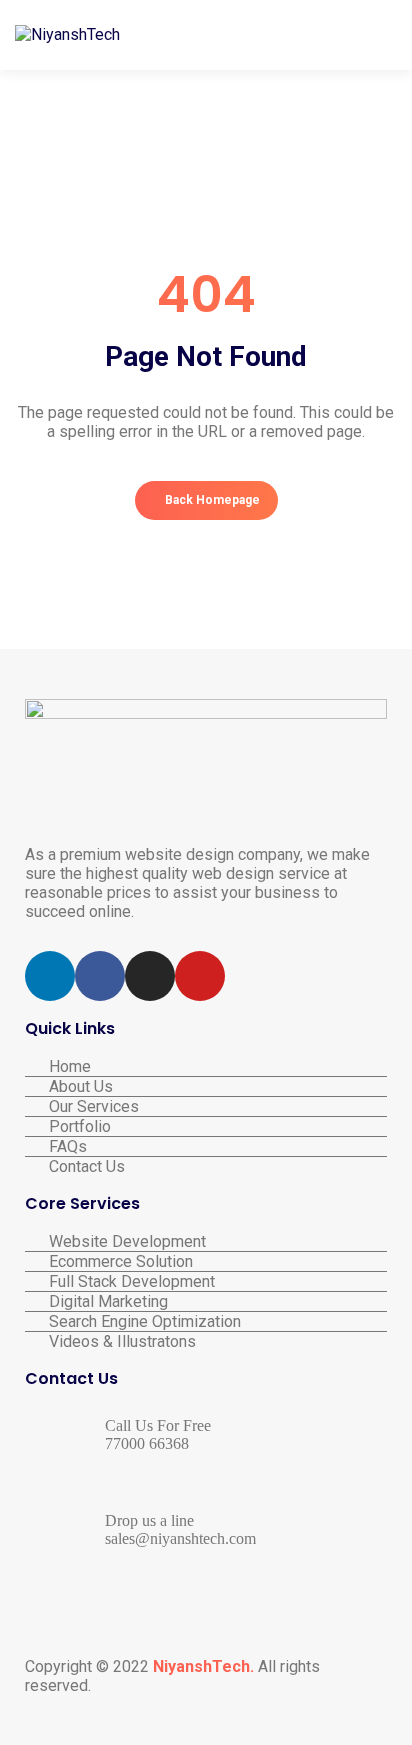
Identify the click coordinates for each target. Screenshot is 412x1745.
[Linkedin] (50, 976)
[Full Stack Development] (206, 1281)
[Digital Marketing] (206, 1301)
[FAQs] (206, 1146)
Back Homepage (211, 500)
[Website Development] (206, 1241)
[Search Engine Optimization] (206, 1321)
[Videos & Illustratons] (206, 1341)
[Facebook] (100, 976)
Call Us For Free (158, 1425)
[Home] (206, 1066)
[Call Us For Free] (50, 1437)
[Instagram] (150, 976)
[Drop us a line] (50, 1532)
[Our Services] (206, 1106)
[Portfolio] (206, 1126)
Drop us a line (149, 1520)
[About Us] (206, 1086)
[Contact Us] (206, 1166)
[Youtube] (200, 976)
